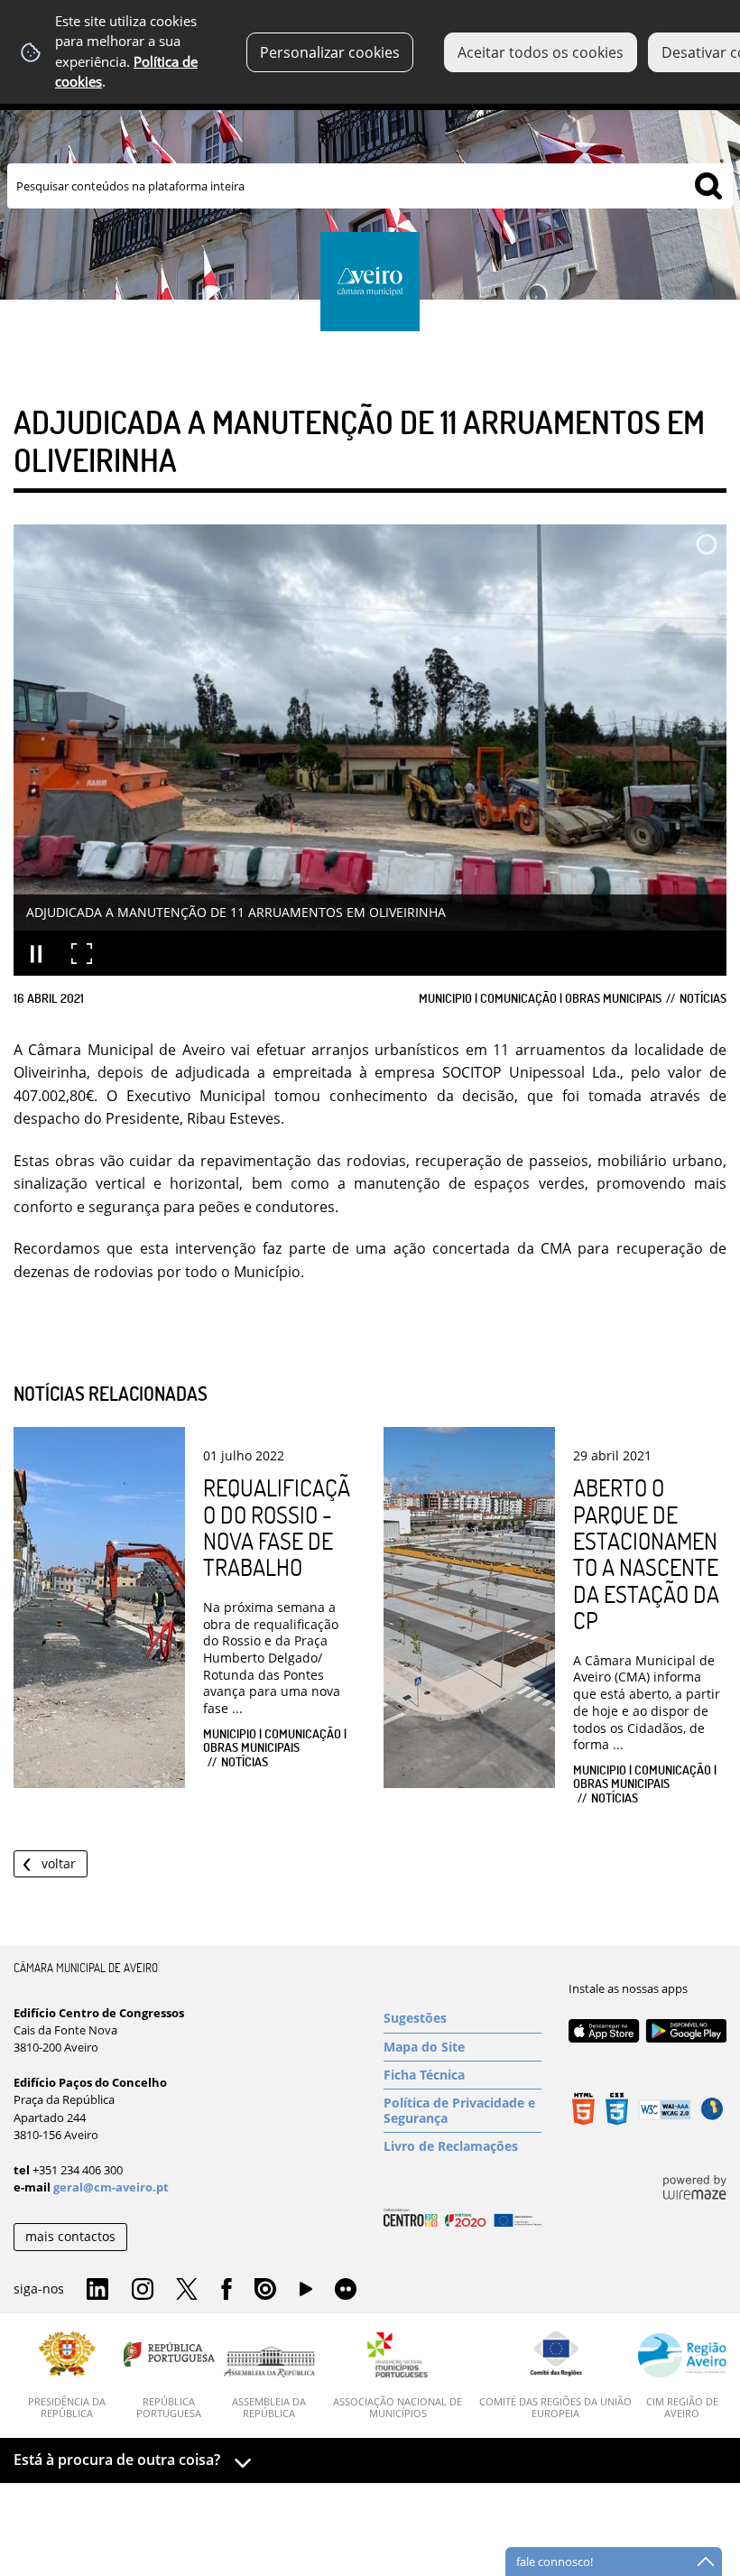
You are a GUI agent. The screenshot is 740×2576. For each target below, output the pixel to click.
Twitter (187, 2290)
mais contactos (70, 2236)
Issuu (265, 2290)
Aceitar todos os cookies (541, 52)
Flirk (346, 2290)
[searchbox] (370, 186)
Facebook (227, 2290)
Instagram (143, 2290)
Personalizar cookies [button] (330, 52)
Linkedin (97, 2290)
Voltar (59, 1863)
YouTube (306, 2293)
